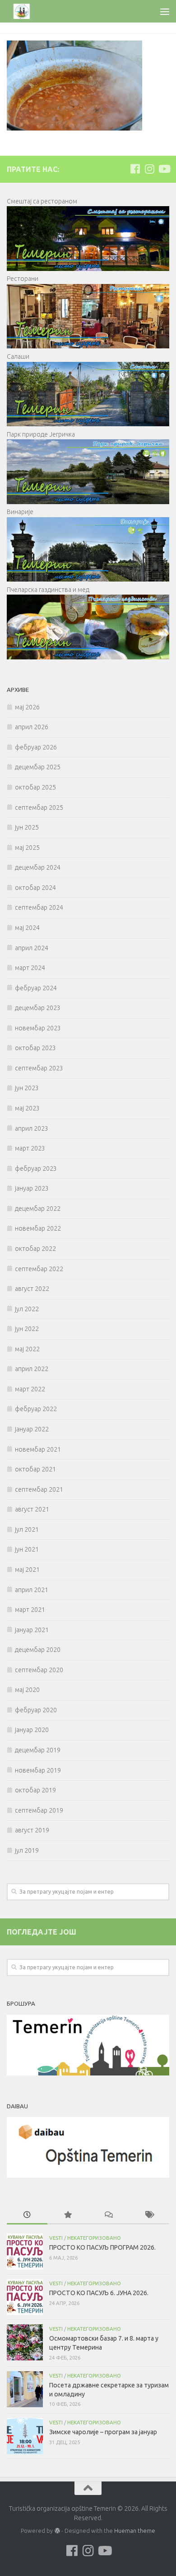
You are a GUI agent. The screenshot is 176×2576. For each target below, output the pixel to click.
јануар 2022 (32, 1429)
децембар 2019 (38, 1750)
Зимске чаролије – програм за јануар (103, 2432)
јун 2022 (27, 1329)
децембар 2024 (38, 867)
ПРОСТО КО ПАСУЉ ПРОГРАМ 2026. (102, 2247)
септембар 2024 (39, 907)
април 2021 (32, 1590)
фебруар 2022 (36, 1409)
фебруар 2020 (36, 1710)
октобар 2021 (35, 1469)
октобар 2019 (35, 1790)
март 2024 (30, 968)
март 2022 (30, 1389)
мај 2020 (27, 1690)
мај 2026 (27, 707)
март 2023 (30, 1148)
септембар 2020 (39, 1670)
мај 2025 (27, 848)
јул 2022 (27, 1309)
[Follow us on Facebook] (135, 169)
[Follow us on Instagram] (149, 169)
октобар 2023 (35, 1048)
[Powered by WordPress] (57, 2531)
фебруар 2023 (36, 1168)
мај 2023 (27, 1108)
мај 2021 (27, 1570)
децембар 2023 (38, 1008)
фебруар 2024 (36, 988)
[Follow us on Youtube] (164, 169)
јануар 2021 (32, 1630)
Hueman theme (135, 2531)
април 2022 (32, 1369)
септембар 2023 (39, 1068)
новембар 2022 (38, 1228)
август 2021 (32, 1509)
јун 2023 (27, 1088)
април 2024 (32, 948)
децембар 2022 (38, 1209)
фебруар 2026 (36, 747)
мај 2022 (27, 1349)
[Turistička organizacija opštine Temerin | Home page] (28, 11)
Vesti (56, 2238)
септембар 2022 (39, 1269)
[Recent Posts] (27, 2215)
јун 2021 (27, 1549)
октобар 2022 (35, 1249)
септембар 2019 (39, 1810)
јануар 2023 (32, 1188)
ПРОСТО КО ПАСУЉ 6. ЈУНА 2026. (99, 2293)
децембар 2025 (38, 767)
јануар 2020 (32, 1730)
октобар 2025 (35, 787)
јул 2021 (27, 1529)
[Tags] (149, 2215)
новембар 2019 (38, 1770)
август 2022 (32, 1289)
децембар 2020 (38, 1650)
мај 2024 (27, 928)
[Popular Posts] (68, 2215)
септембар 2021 (39, 1489)
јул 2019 (27, 1850)
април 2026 (32, 727)
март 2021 (30, 1610)
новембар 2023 (38, 1028)
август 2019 (32, 1830)
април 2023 (32, 1128)
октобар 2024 (35, 888)
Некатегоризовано (94, 2238)
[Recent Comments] (108, 2215)
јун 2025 (27, 827)
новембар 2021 (38, 1449)
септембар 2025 (39, 808)
